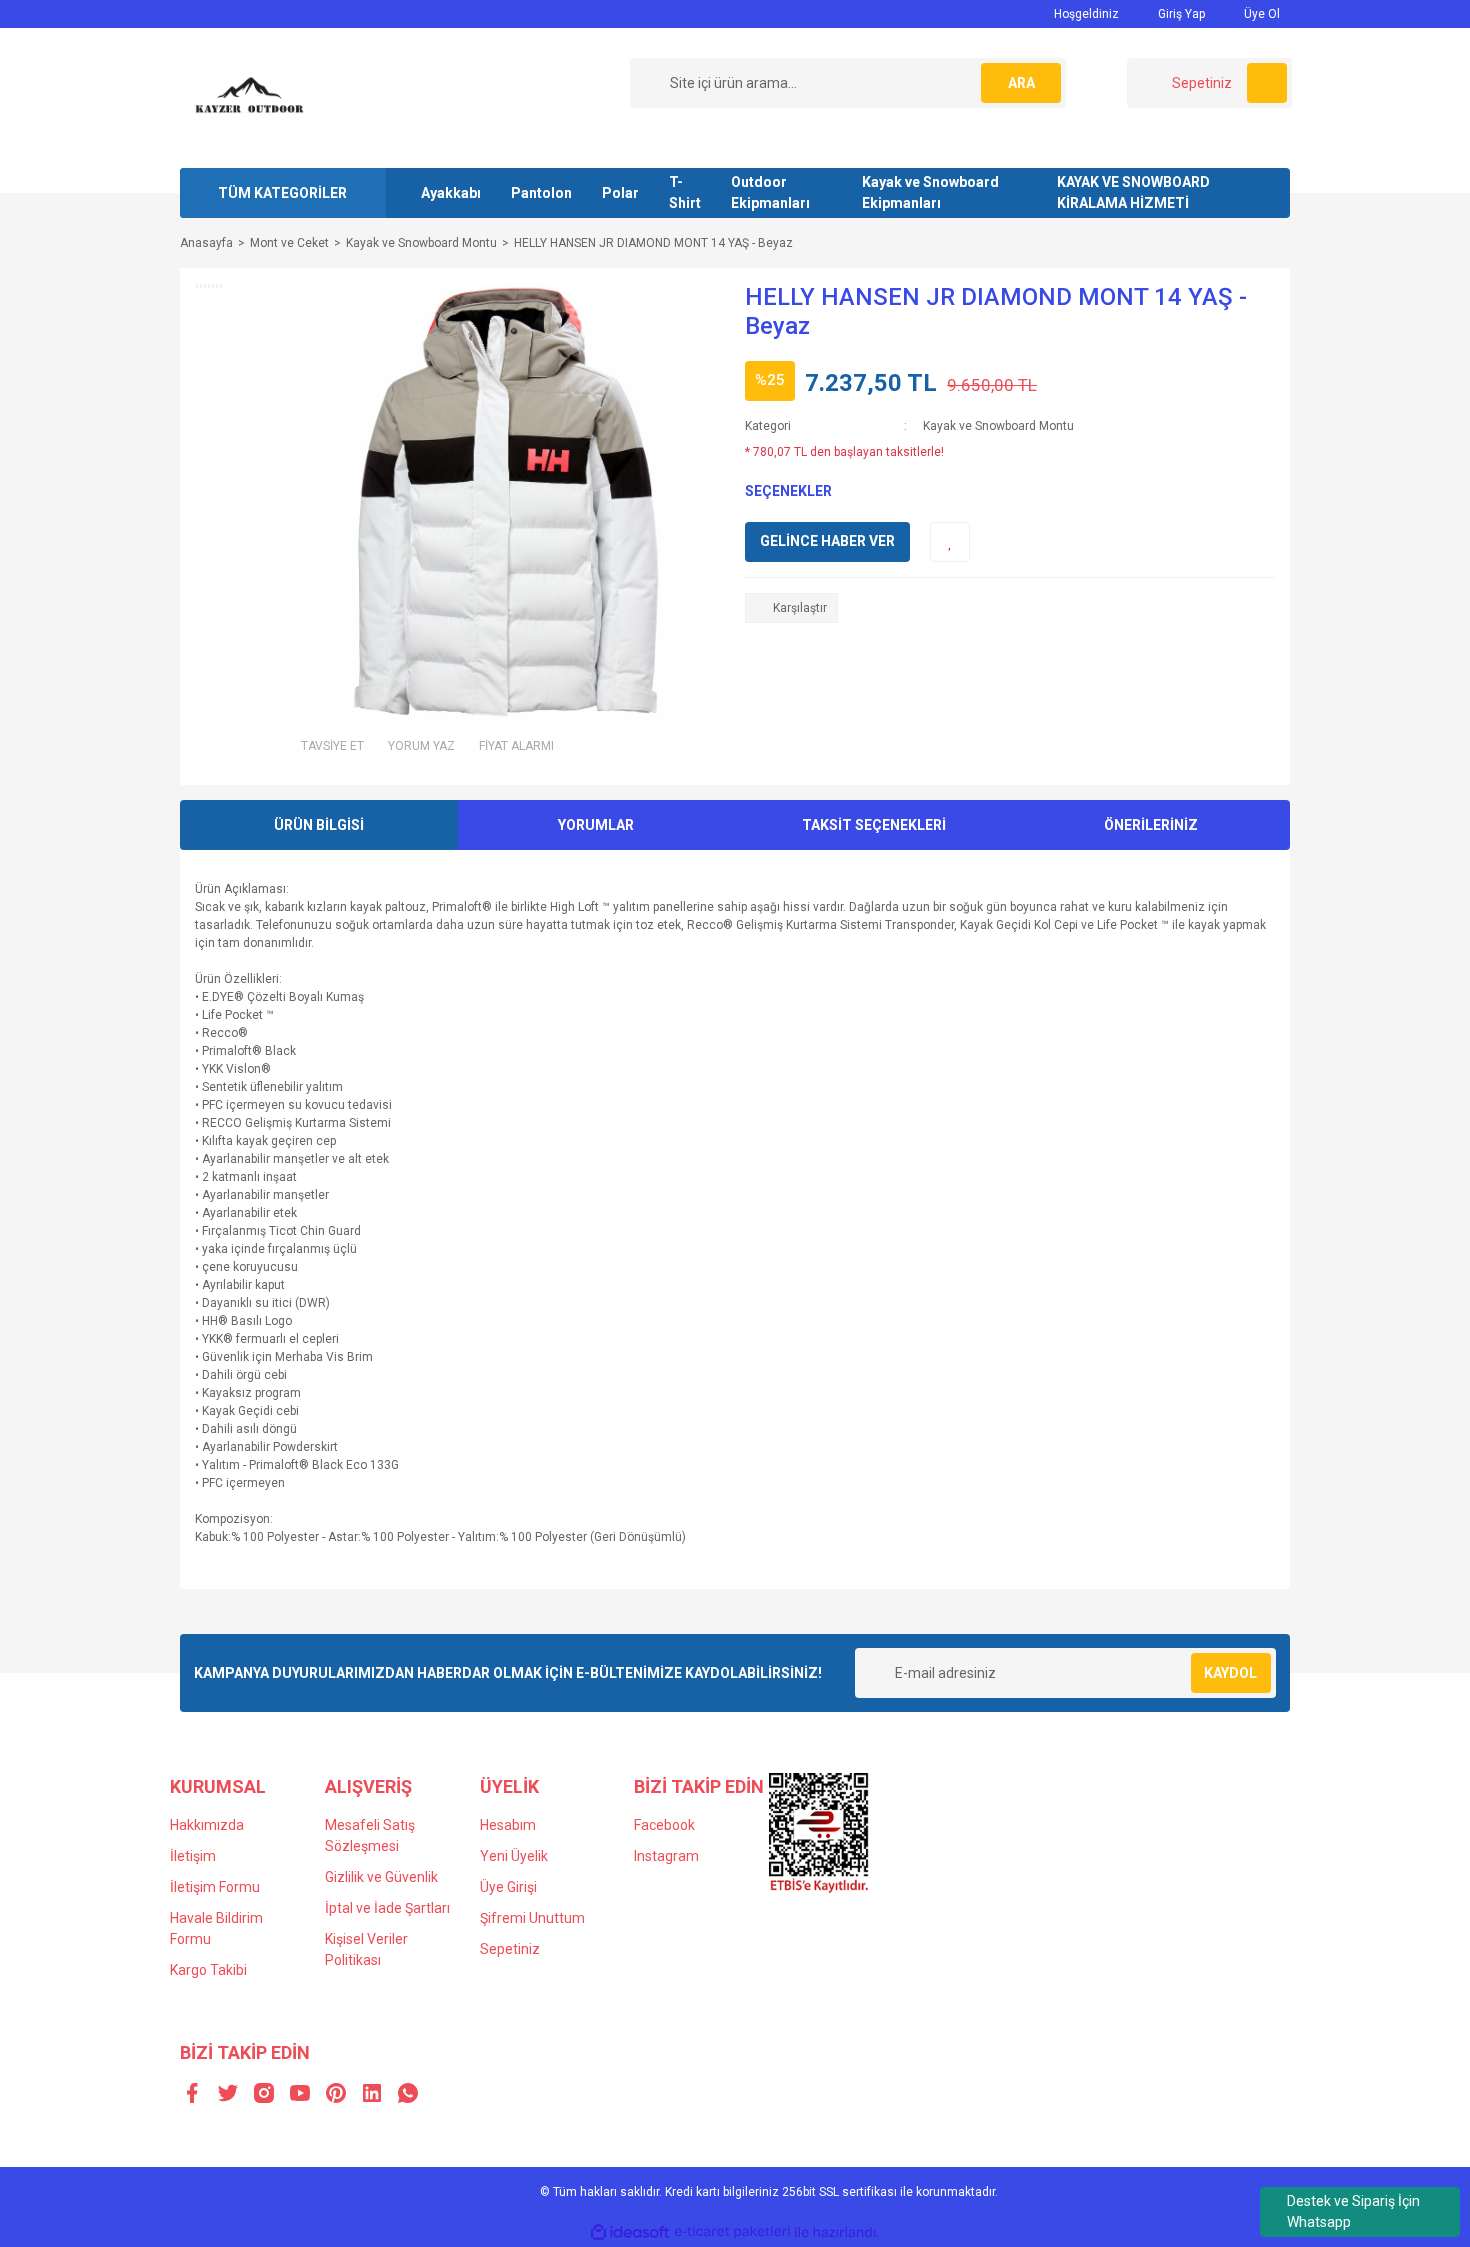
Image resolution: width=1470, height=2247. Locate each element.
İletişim (193, 1856)
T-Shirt (685, 192)
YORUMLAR (596, 825)
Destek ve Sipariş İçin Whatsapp (1353, 2211)
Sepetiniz (510, 1949)
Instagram (666, 1856)
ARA (1021, 83)
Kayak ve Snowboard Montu (998, 426)
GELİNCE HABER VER (827, 541)
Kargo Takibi (208, 1970)
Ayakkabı (451, 193)
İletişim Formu (215, 1887)
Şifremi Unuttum (532, 1918)
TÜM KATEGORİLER (282, 193)
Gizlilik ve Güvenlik (381, 1877)
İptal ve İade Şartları (387, 1908)
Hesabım (508, 1825)
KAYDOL (1230, 1673)
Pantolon (541, 193)
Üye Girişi (508, 1887)
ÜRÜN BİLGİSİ (319, 825)
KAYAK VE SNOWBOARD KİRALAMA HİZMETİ (1133, 192)
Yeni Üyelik (514, 1856)
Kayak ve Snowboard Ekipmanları (930, 192)
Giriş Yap (1180, 14)
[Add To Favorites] (950, 542)
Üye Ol (1260, 14)
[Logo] (250, 97)
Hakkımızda (207, 1825)
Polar (620, 193)
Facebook (664, 1825)
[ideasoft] (630, 2232)
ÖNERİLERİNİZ (1151, 825)
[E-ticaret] (732, 2232)
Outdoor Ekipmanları (770, 192)
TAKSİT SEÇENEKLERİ (874, 825)
